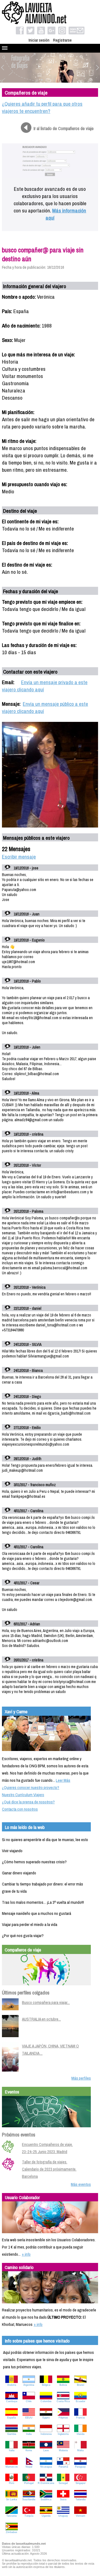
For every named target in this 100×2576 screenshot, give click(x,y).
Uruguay (63, 2516)
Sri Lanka (12, 2499)
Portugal (29, 2483)
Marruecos (12, 2467)
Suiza (63, 2499)
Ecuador (81, 2401)
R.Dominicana (46, 2483)
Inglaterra (63, 2434)
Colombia (46, 2401)
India (29, 2434)
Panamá (63, 2467)
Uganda (46, 2516)
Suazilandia (29, 2499)
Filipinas (63, 2418)
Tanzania (12, 2516)
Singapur (81, 2483)
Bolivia (63, 2385)
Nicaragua (46, 2467)
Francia (80, 2418)
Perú (12, 2483)
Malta (80, 2450)
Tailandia (81, 2499)
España (12, 2418)
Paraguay (80, 2467)
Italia (12, 2450)
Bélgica (46, 2385)
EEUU (29, 2418)
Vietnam (81, 2516)
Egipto (46, 2418)
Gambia (12, 2434)
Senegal (63, 2483)
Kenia (29, 2450)
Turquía (29, 2516)
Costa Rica (63, 2401)
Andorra (12, 2385)
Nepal (29, 2467)
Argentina (29, 2385)
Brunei (81, 2385)
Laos (46, 2450)
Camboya (12, 2401)
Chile (29, 2401)
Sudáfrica (46, 2499)
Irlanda (81, 2434)
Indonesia (46, 2434)
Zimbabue (12, 2532)
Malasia (63, 2450)
